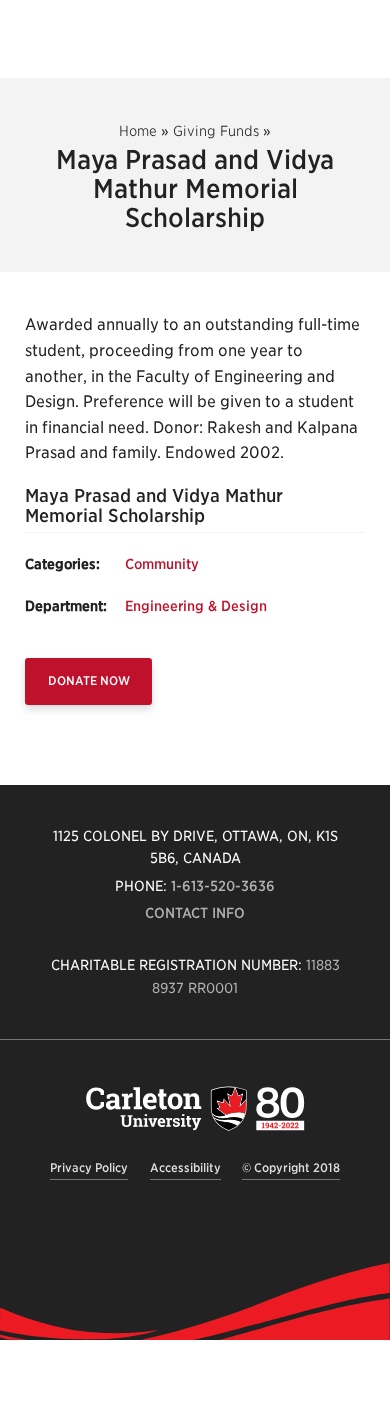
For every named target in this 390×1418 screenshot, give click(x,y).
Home (138, 131)
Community (162, 564)
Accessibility (185, 1167)
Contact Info (195, 913)
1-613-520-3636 (223, 886)
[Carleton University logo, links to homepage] (195, 1108)
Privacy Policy (89, 1167)
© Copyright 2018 (291, 1167)
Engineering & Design (196, 606)
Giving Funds (216, 131)
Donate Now (89, 680)
